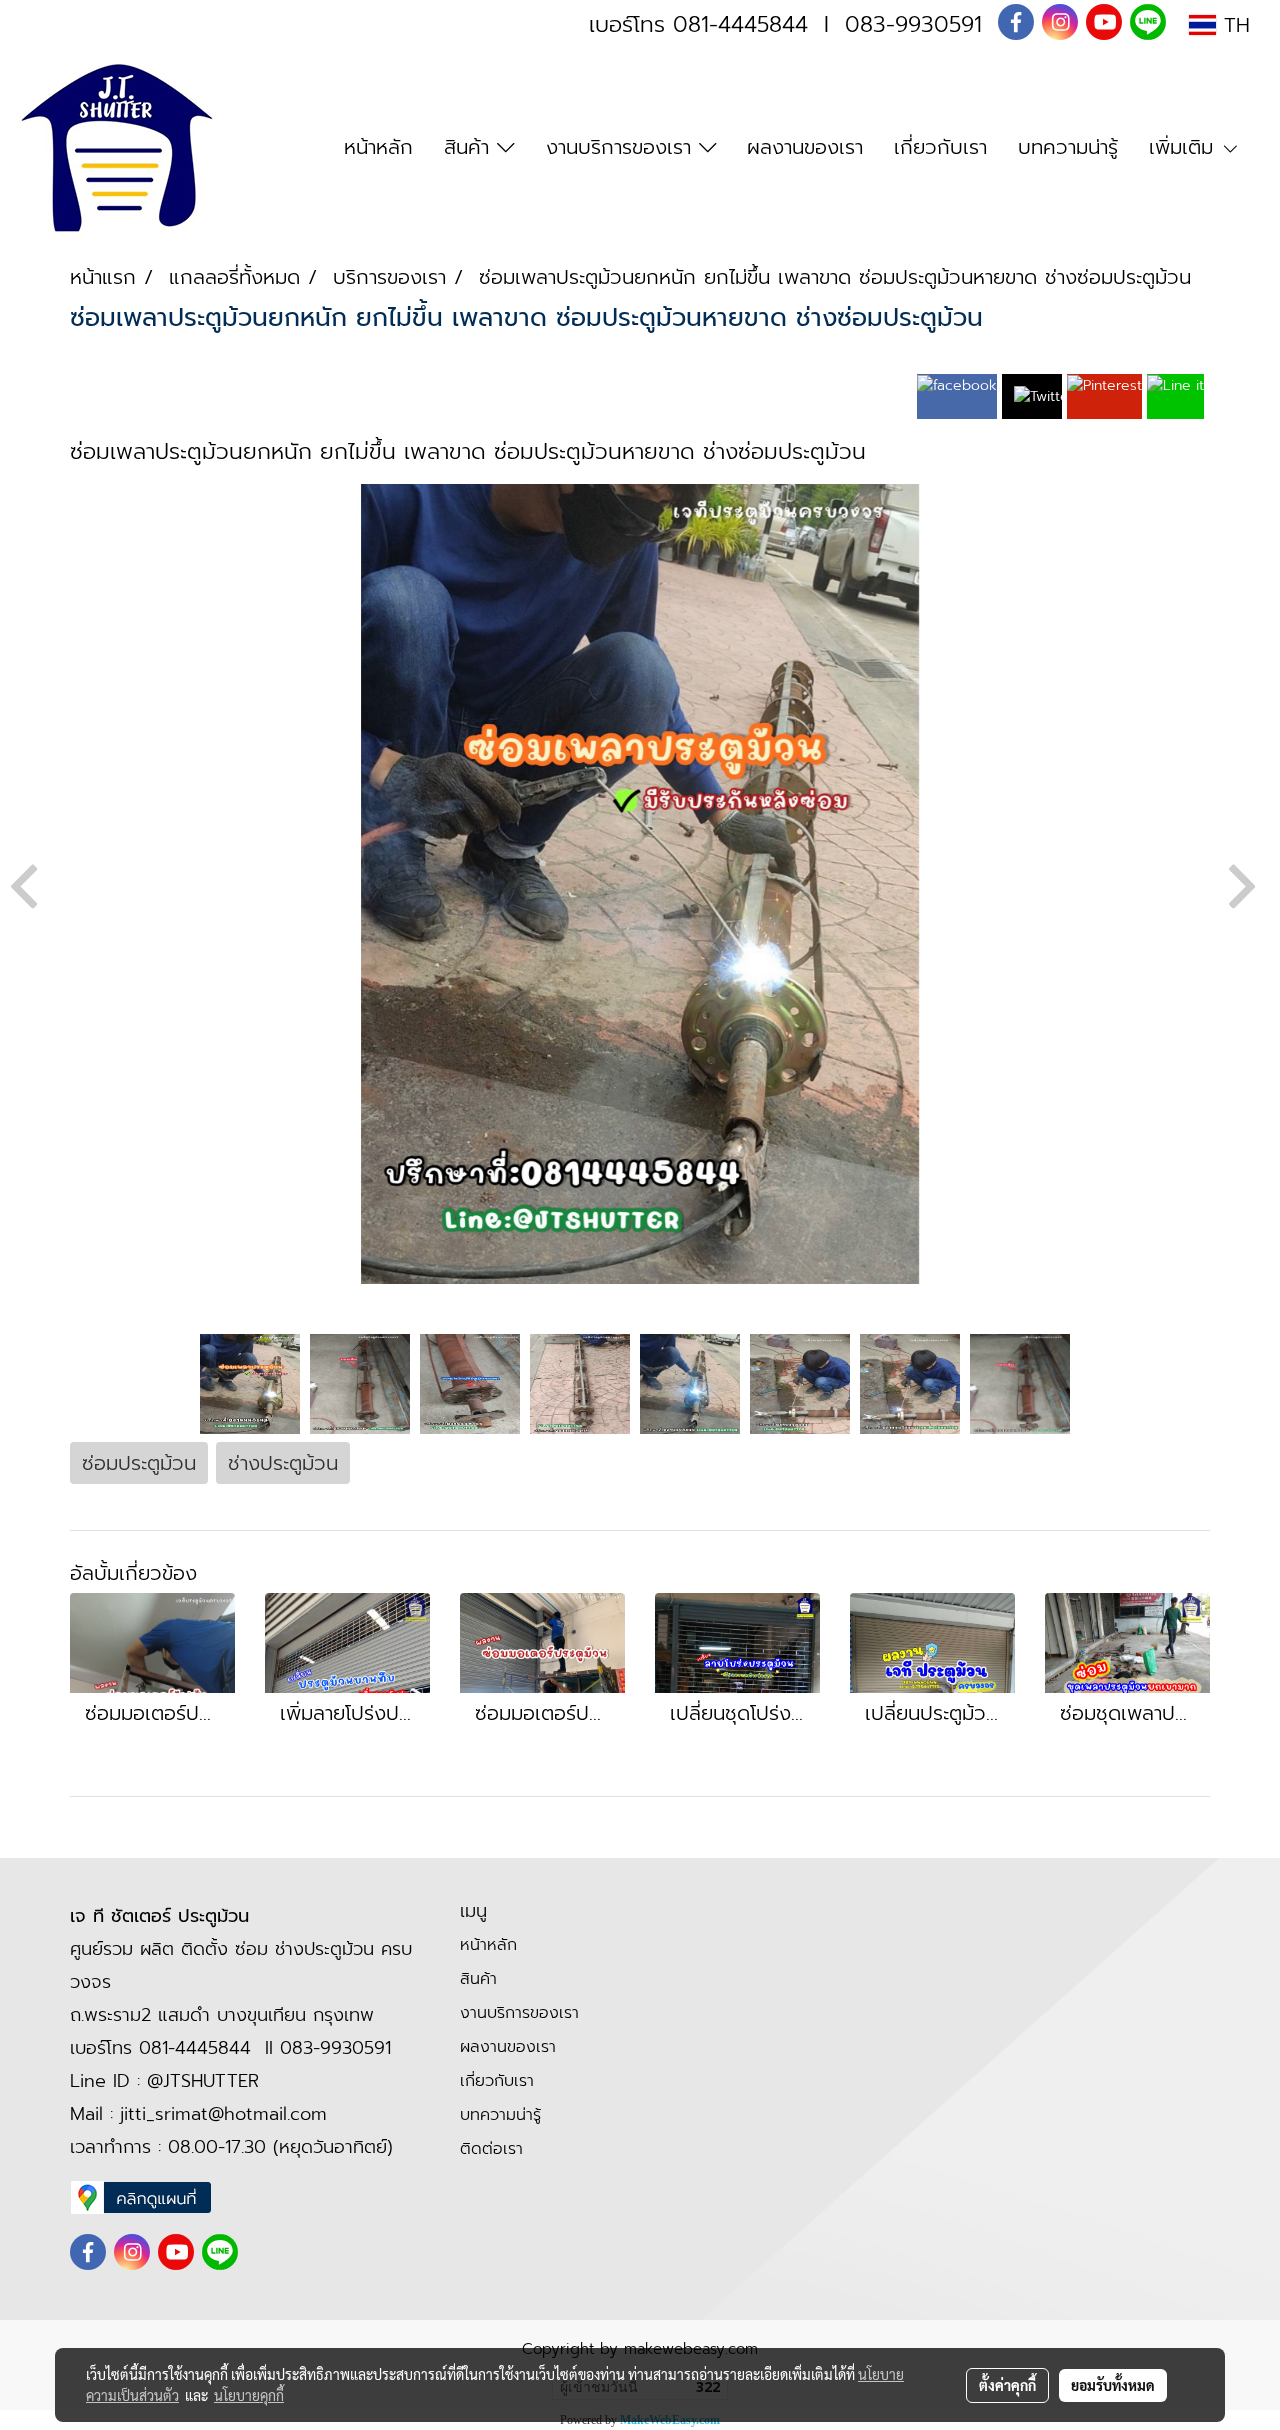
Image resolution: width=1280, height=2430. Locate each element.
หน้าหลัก (378, 147)
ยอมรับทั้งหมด (1113, 2385)
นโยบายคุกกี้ (249, 2395)
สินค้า (470, 147)
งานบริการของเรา (622, 147)
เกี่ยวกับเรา (940, 147)
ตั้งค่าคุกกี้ (1007, 2385)
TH (1233, 25)
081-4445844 (740, 24)
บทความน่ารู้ (1068, 147)
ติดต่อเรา (491, 2149)
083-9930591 (913, 24)
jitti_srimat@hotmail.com (223, 2114)
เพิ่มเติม (1185, 147)
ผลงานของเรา (805, 147)
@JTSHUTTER (203, 2081)
